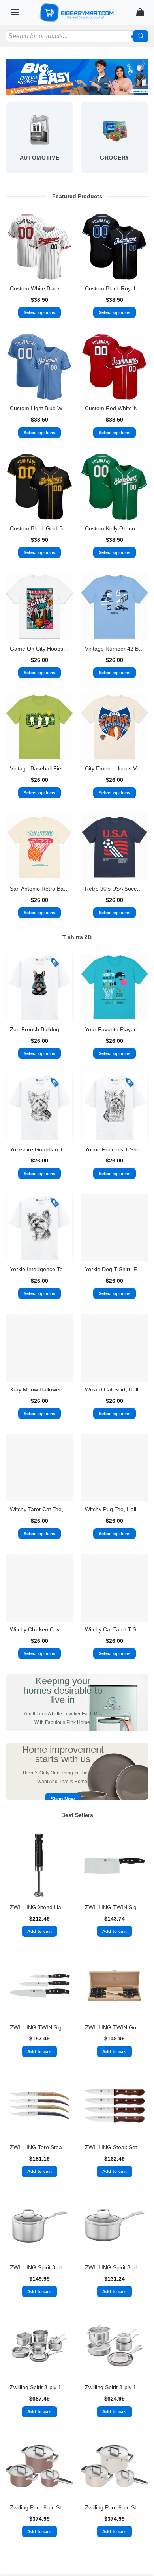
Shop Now (63, 1799)
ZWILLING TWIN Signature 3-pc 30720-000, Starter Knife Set (39, 2028)
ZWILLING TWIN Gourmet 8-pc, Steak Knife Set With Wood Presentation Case (115, 2028)
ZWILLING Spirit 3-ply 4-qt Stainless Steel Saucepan (39, 2268)
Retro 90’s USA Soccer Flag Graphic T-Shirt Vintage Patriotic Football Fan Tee (115, 889)
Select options (40, 312)
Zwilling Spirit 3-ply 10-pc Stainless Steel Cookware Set (115, 2387)
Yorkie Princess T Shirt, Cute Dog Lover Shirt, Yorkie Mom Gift (115, 1150)
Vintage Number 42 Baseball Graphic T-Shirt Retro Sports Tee (115, 649)
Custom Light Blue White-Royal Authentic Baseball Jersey (39, 408)
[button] (15, 12)
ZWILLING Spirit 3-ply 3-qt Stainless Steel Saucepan (115, 2268)
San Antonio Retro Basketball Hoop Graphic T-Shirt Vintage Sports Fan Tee (39, 889)
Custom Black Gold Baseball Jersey (39, 529)
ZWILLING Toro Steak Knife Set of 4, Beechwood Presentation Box (39, 2147)
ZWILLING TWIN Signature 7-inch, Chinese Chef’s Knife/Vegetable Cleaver (115, 1907)
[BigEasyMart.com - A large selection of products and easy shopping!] (77, 13)
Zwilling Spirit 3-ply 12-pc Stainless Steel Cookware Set (39, 2387)
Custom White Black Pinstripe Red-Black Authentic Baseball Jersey (39, 289)
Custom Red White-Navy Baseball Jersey (115, 408)
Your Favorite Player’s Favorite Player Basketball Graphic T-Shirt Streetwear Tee (115, 1029)
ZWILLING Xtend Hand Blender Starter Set (39, 1907)
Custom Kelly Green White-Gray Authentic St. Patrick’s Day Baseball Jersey (115, 529)
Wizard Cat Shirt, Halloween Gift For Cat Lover (115, 1390)
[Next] (148, 141)
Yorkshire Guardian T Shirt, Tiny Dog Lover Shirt (39, 1150)
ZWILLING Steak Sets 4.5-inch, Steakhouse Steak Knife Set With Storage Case (115, 2147)
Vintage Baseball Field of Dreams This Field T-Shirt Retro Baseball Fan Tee (39, 769)
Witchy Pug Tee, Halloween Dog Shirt (115, 1509)
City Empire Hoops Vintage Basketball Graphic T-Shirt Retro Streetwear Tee (115, 769)
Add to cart (40, 1931)
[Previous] (6, 141)
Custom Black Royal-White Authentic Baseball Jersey (115, 289)
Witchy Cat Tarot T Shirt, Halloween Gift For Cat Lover (115, 1630)
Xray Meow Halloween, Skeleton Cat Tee (39, 1390)
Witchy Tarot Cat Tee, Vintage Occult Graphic (39, 1509)
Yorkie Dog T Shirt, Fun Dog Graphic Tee (115, 1269)
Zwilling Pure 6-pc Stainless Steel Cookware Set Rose (39, 2508)
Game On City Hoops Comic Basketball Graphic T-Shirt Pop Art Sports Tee (39, 649)
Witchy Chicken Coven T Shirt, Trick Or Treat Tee (39, 1630)
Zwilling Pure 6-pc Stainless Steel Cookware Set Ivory (115, 2508)
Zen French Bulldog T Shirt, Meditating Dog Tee (39, 1029)
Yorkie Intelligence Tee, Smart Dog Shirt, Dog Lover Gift (39, 1269)
